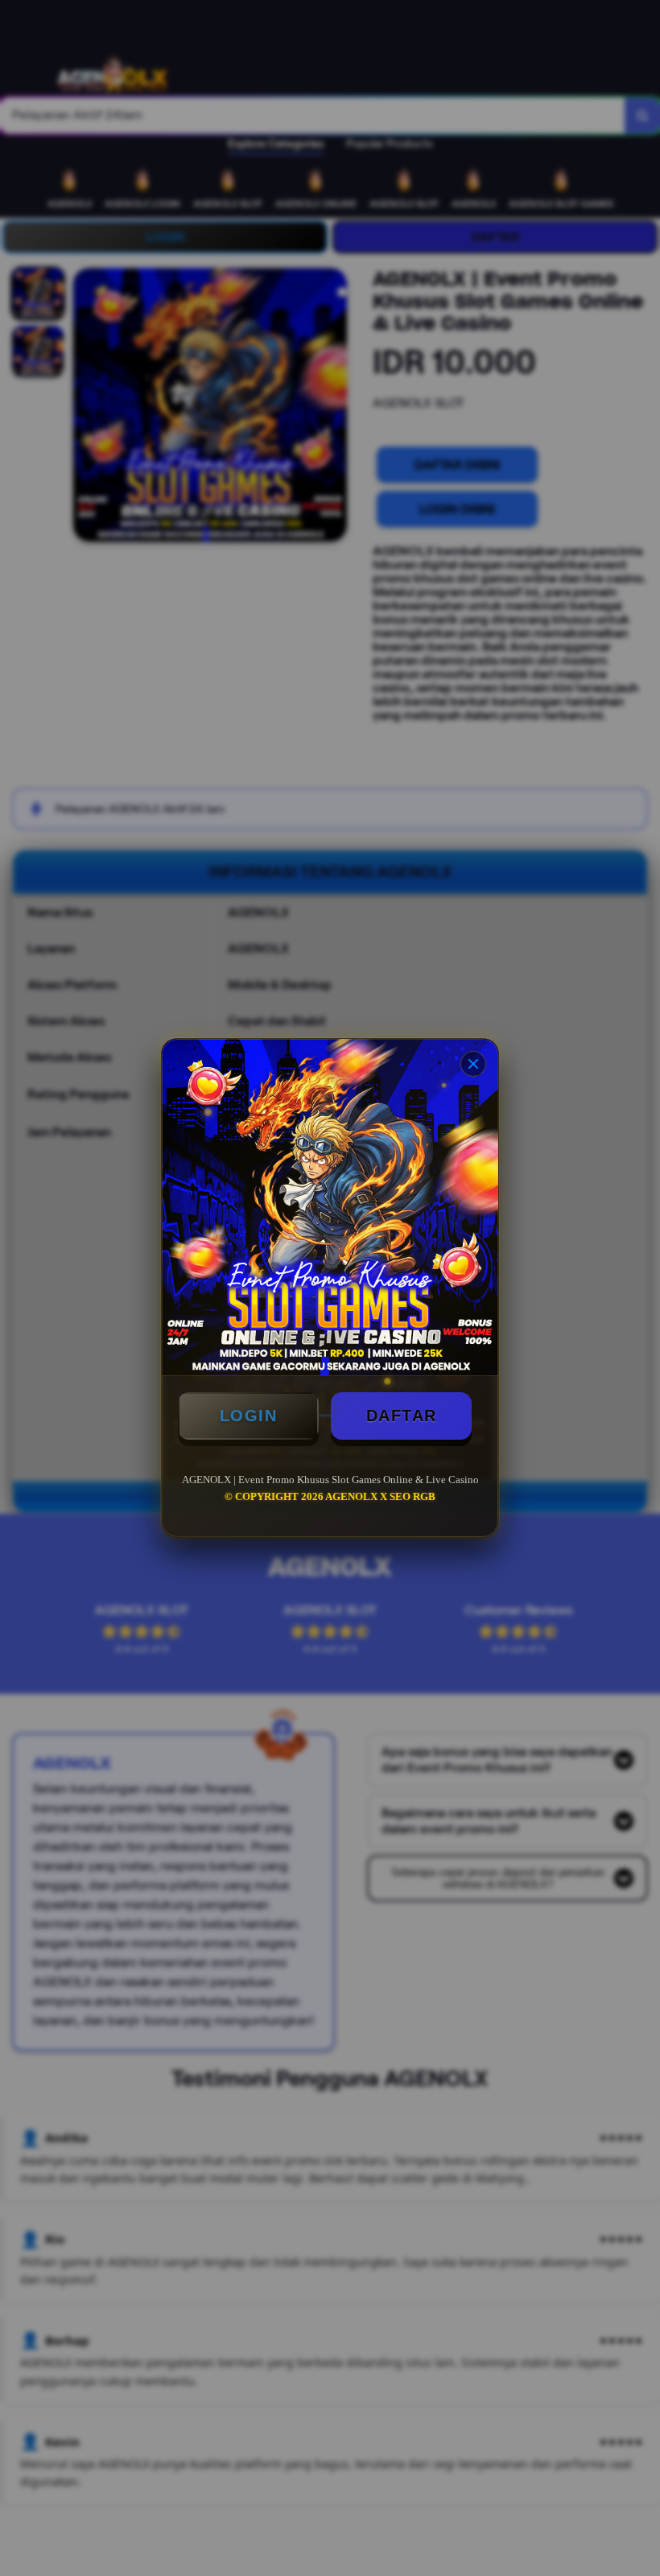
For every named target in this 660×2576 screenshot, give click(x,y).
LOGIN (249, 1416)
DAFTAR (402, 1416)
